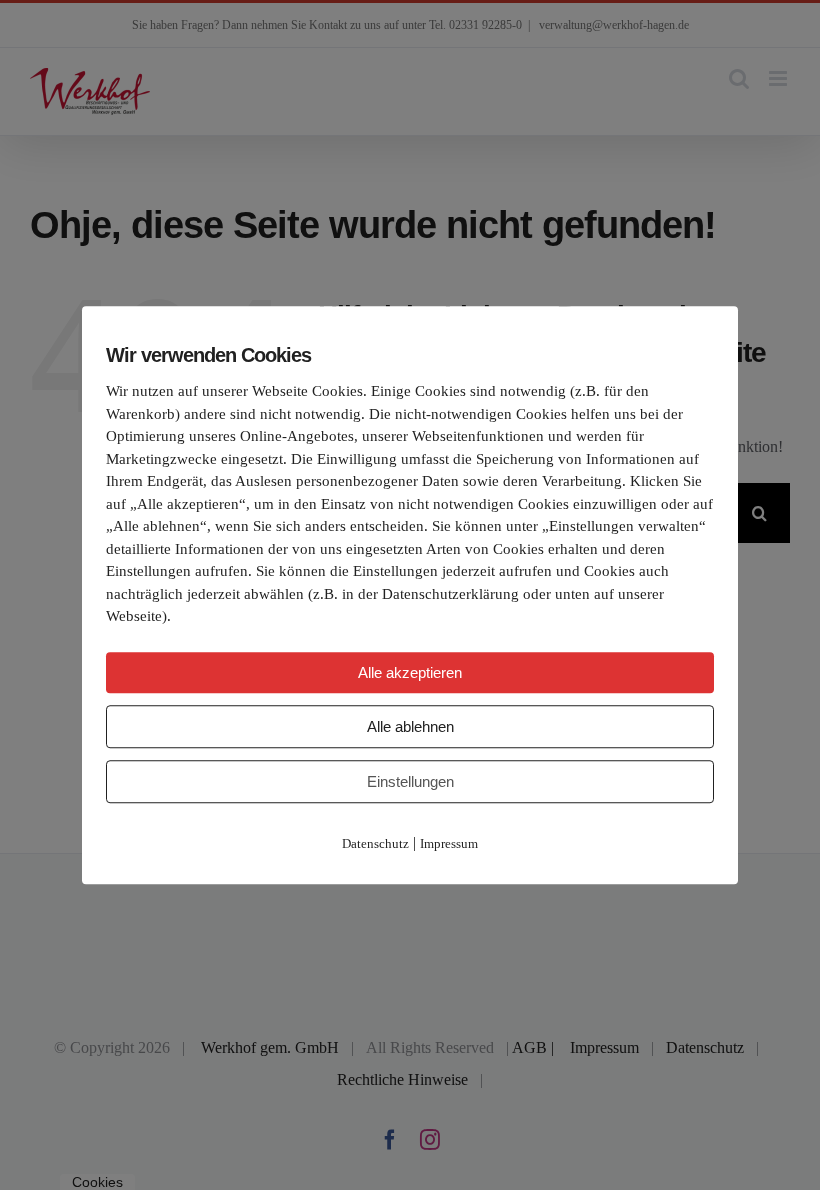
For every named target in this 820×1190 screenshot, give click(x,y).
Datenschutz (375, 843)
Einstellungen (410, 781)
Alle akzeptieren (410, 672)
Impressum (449, 843)
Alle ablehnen (410, 726)
